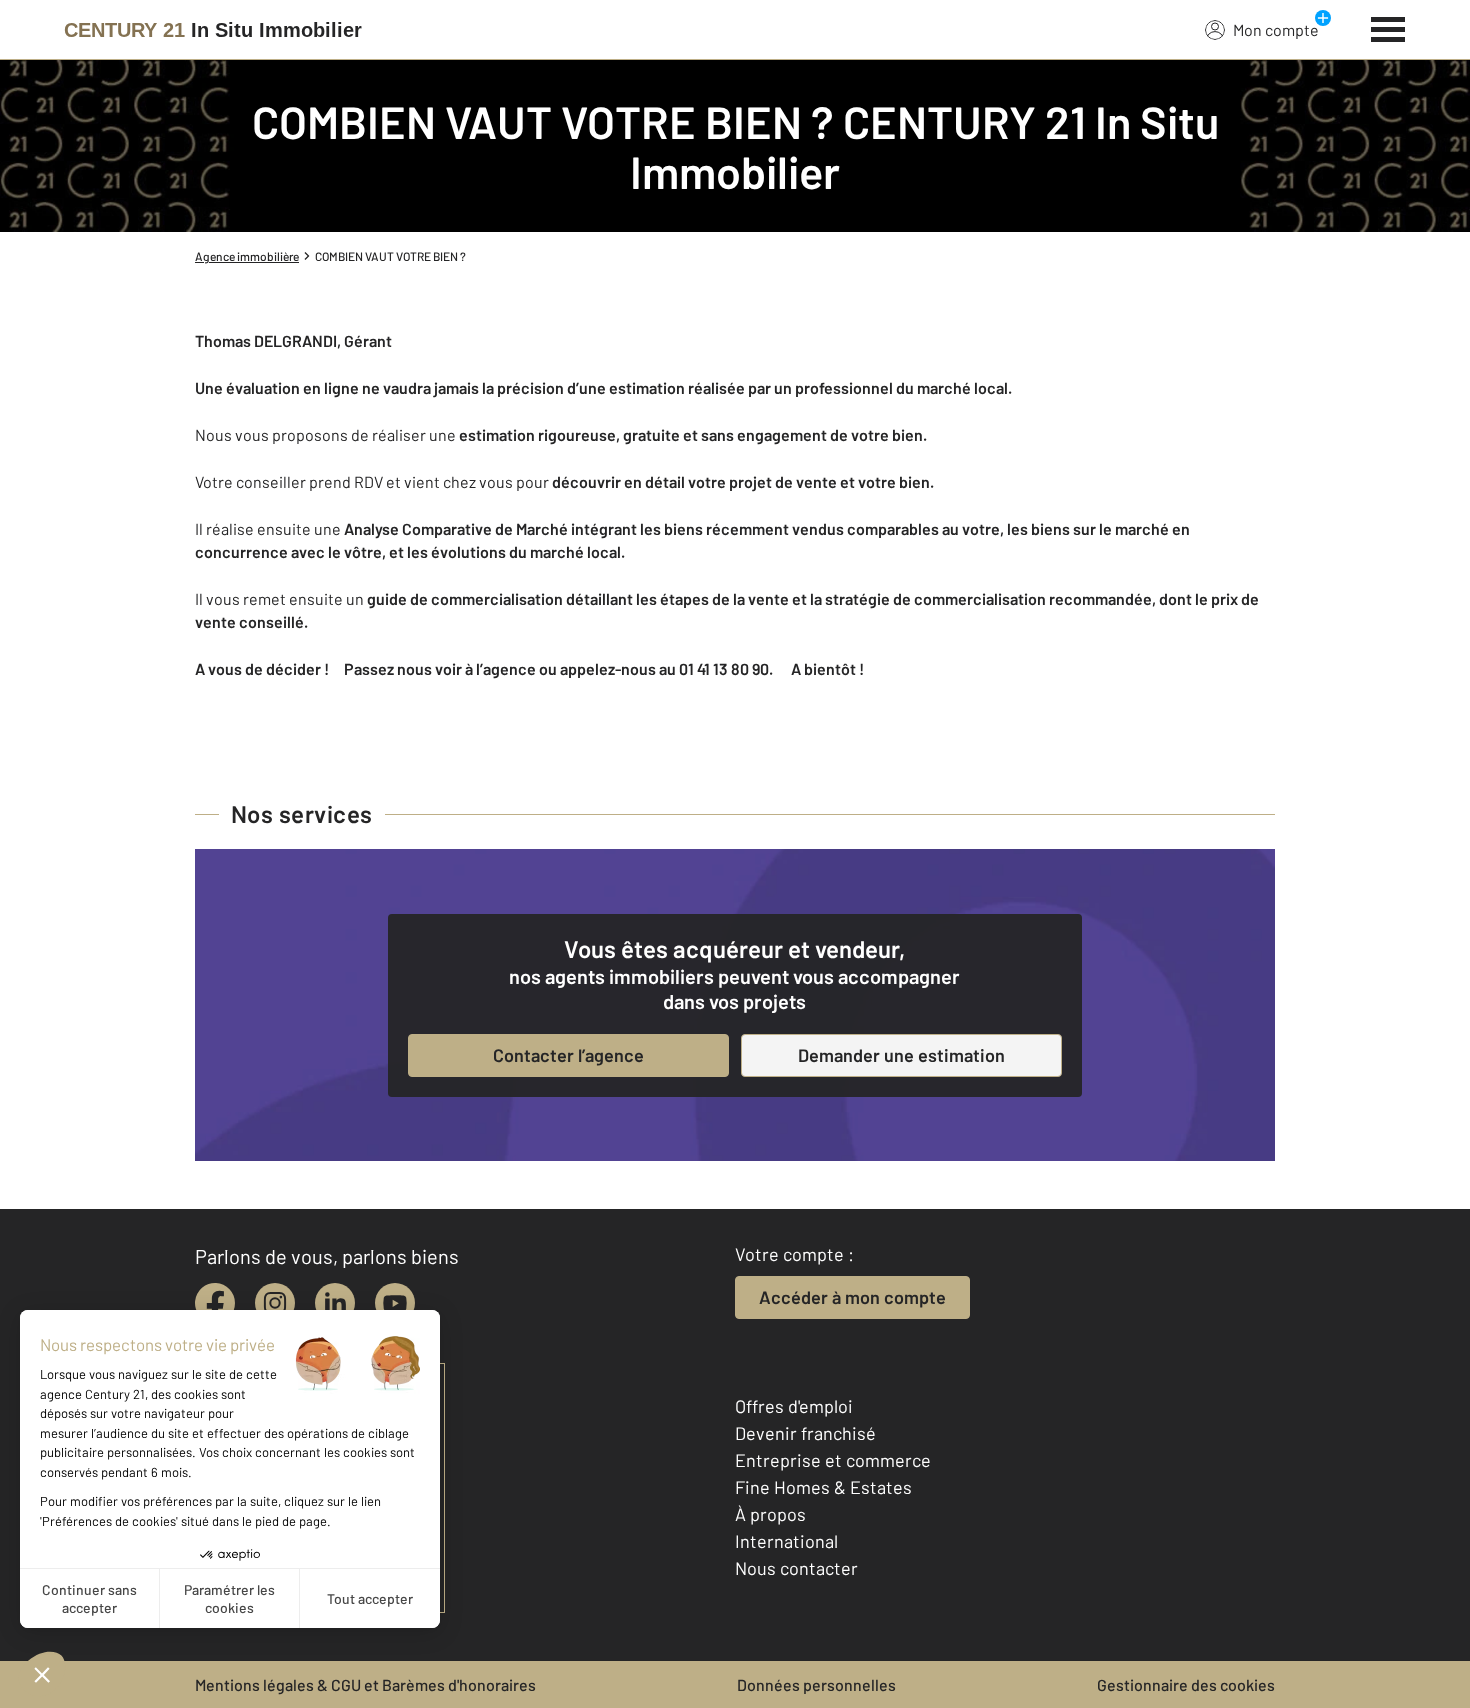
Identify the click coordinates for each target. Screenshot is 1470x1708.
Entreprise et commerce (833, 1460)
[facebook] (215, 1303)
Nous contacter (796, 1568)
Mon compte (1276, 29)
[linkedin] (335, 1303)
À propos (770, 1514)
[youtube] (395, 1303)
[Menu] (1388, 27)
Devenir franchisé (805, 1433)
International (786, 1541)
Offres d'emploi (794, 1406)
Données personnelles (816, 1684)
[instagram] (275, 1303)
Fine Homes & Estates (823, 1487)
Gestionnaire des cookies (1186, 1684)
